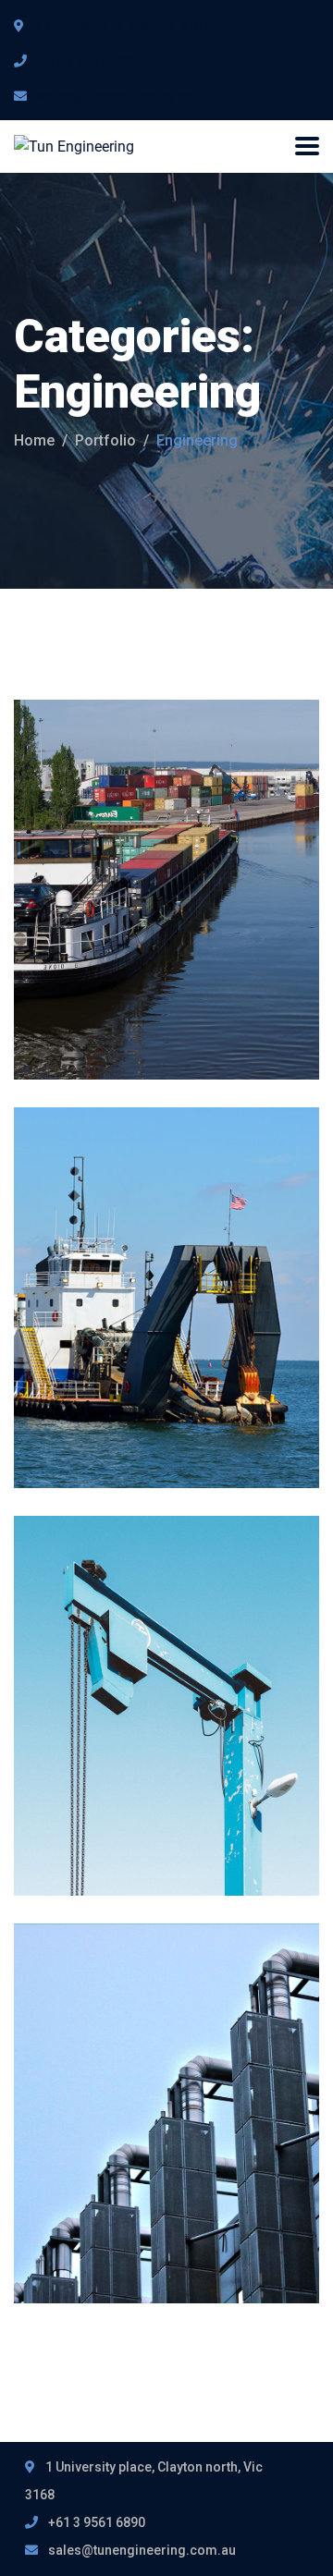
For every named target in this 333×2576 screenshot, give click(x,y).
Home (34, 440)
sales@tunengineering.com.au (131, 96)
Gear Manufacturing (166, 1659)
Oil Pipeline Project (158, 1251)
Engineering (153, 813)
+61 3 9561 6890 (88, 61)
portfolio (105, 440)
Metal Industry (131, 842)
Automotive (75, 813)
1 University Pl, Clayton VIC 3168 (136, 26)
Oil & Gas (146, 1221)
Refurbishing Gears (160, 2067)
